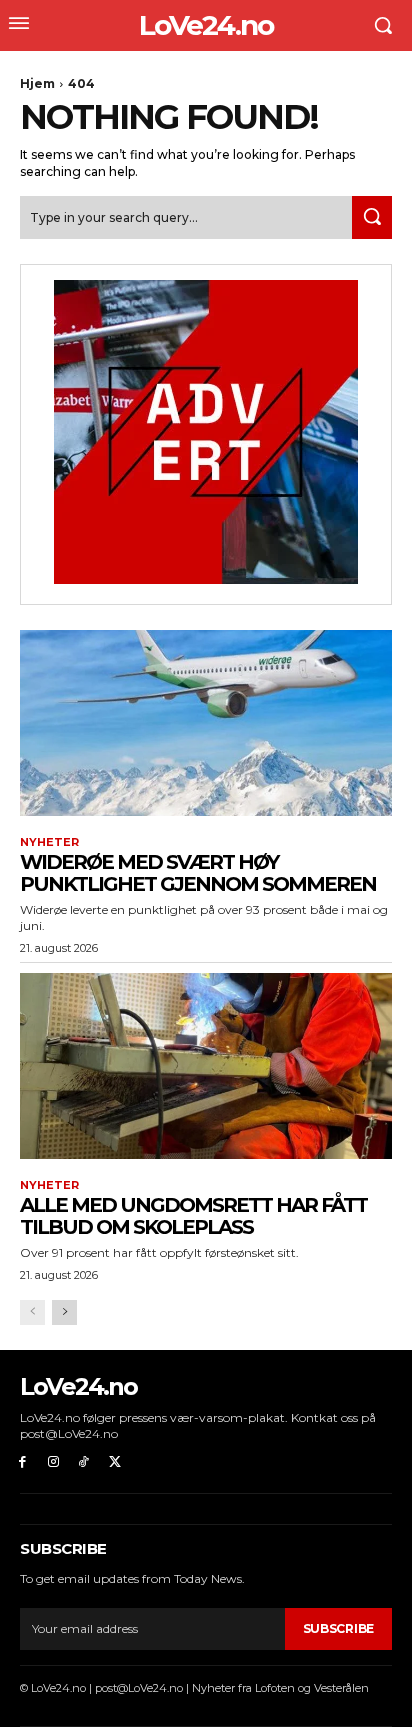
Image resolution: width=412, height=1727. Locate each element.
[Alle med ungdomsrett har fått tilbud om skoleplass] (206, 1066)
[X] (114, 1462)
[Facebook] (22, 1462)
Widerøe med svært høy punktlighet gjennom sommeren (198, 873)
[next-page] (64, 1312)
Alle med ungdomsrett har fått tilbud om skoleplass (193, 1216)
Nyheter (49, 842)
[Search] (372, 217)
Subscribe (338, 1628)
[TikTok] (84, 1462)
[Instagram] (53, 1462)
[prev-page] (32, 1312)
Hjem (37, 83)
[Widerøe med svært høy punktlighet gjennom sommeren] (206, 723)
